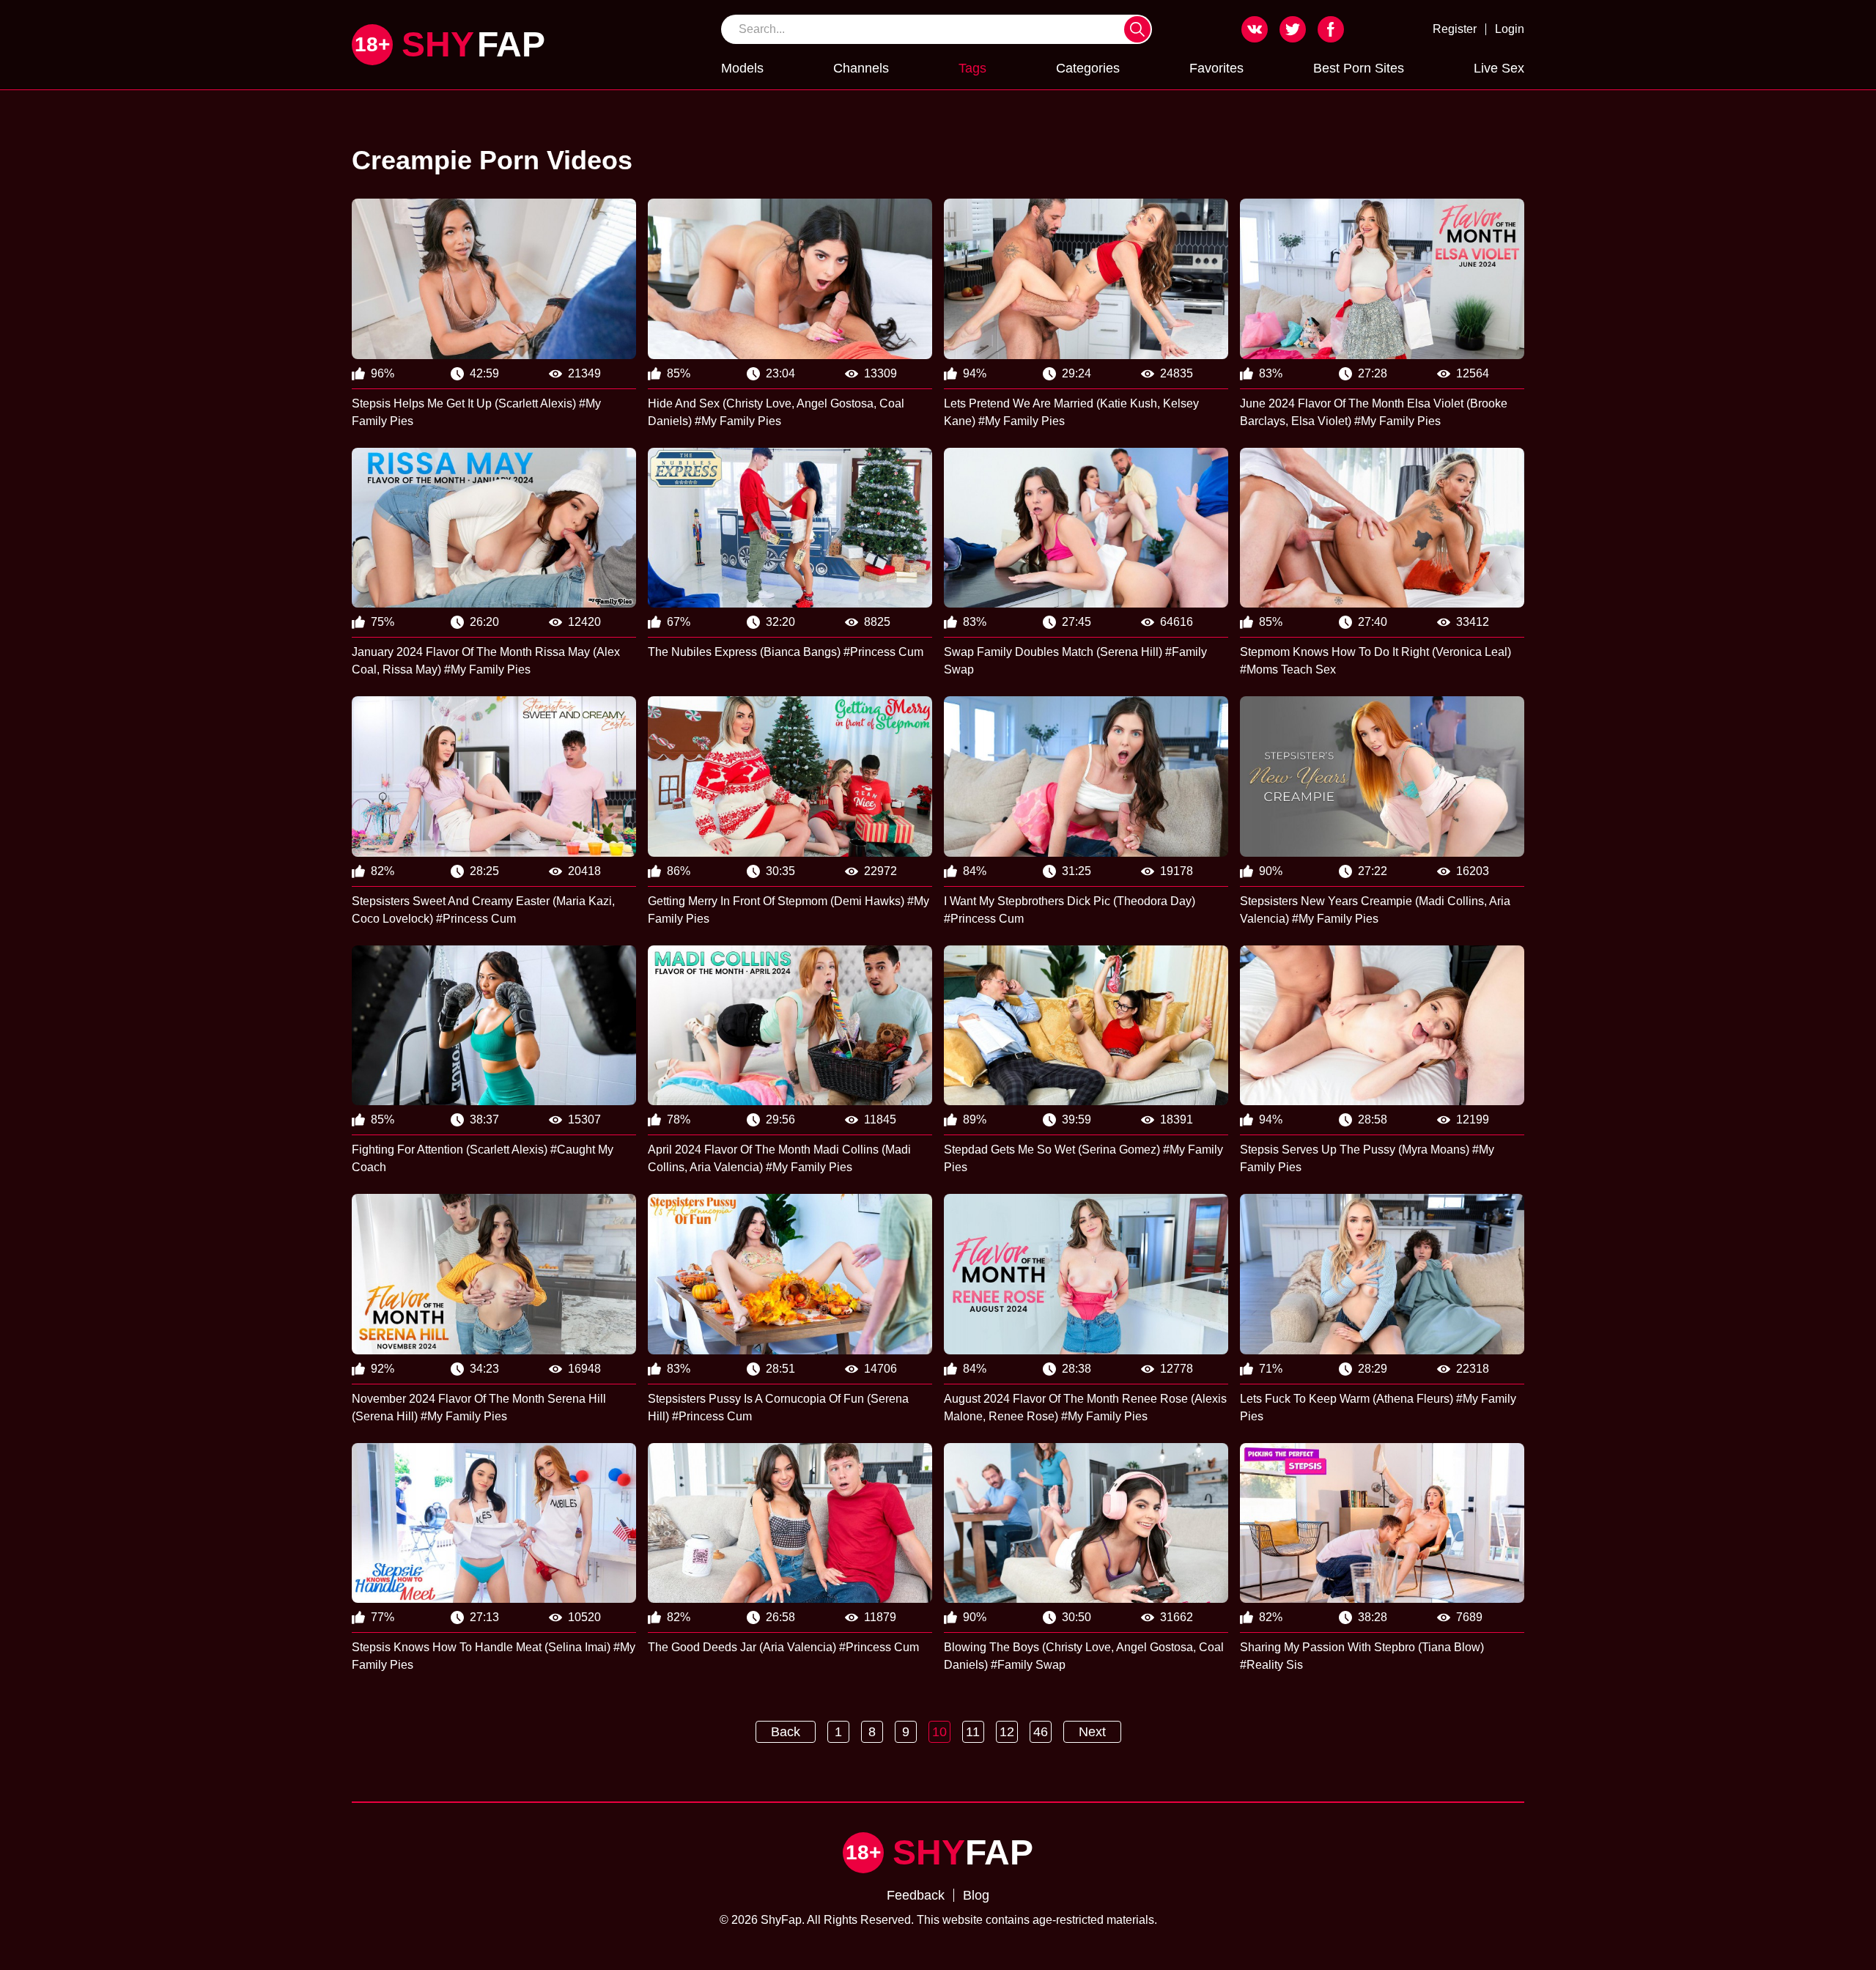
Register (1455, 29)
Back (786, 1732)
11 (973, 1732)
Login (1510, 29)
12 (1007, 1732)
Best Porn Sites (1359, 68)
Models (742, 68)
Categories (1088, 68)
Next (1092, 1732)
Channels (861, 68)
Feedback (916, 1895)
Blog (976, 1895)
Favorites (1216, 68)
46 (1041, 1732)
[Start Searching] (1137, 29)
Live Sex (1499, 68)
